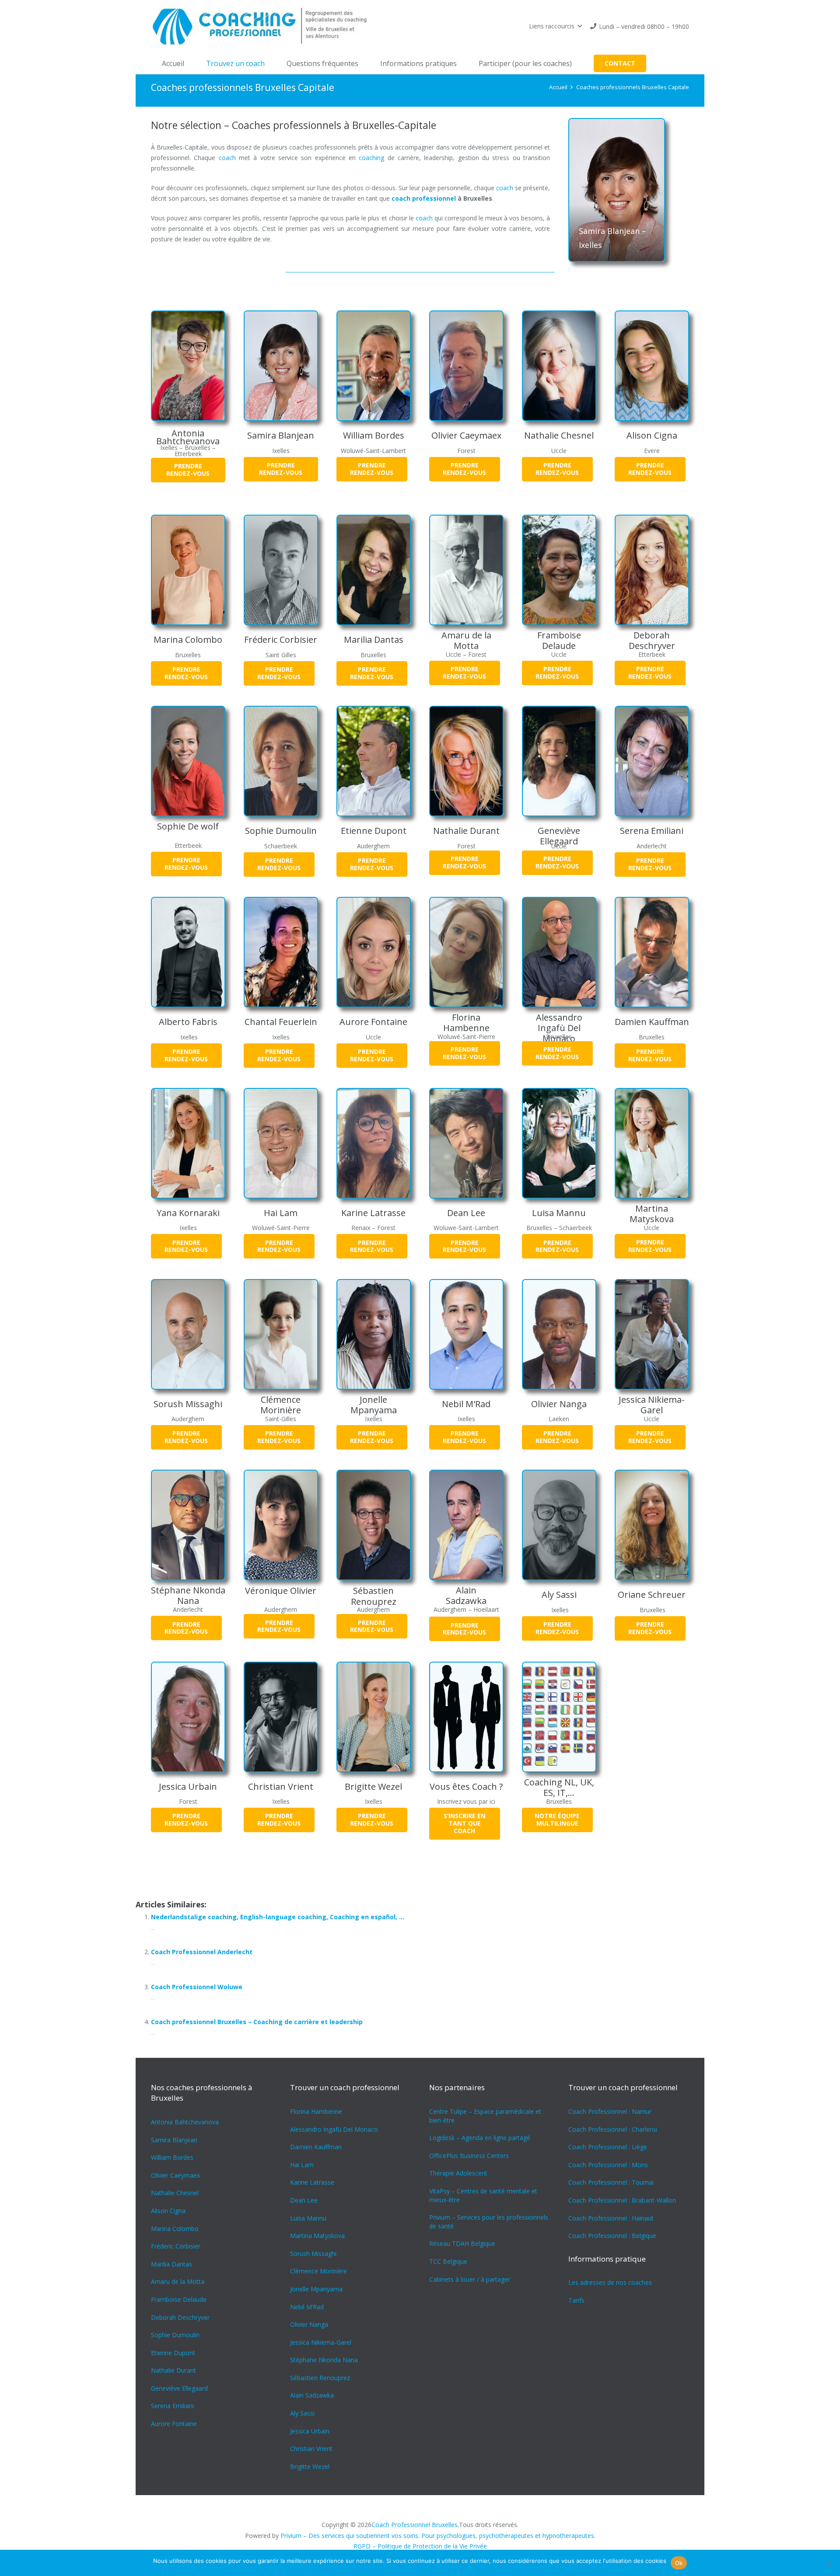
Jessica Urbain (188, 1786)
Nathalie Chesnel (559, 435)
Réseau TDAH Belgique (462, 2243)
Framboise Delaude (559, 640)
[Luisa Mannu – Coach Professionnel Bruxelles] (559, 1143)
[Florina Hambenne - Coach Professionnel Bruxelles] (466, 952)
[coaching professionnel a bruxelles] (263, 26)
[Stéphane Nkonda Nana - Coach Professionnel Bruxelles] (188, 1525)
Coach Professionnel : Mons (608, 2165)
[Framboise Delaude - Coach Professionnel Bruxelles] (559, 570)
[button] (555, 26)
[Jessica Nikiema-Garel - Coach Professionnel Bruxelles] (652, 1334)
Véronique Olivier (281, 1591)
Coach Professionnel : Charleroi (613, 2129)
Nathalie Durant (466, 831)
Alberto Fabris (188, 1022)
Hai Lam (281, 1213)
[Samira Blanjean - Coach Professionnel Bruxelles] (281, 366)
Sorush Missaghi (188, 1404)
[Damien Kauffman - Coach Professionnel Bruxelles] (652, 952)
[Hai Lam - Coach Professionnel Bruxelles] (281, 1143)
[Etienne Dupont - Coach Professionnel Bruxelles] (374, 761)
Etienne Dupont (374, 831)
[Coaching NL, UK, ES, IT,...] (559, 1717)
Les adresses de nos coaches (610, 2282)
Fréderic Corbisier (281, 640)
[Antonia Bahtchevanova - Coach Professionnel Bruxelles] (188, 366)
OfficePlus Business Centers (469, 2156)
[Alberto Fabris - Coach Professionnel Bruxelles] (188, 952)
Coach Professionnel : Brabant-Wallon (622, 2200)
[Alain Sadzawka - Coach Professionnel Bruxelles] (466, 1525)
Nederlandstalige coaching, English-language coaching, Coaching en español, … (278, 1917)
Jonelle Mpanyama (374, 1405)
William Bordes (374, 435)
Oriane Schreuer (652, 1595)
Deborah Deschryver (652, 640)
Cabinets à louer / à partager (470, 2279)
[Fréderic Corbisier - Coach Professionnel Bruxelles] (281, 570)
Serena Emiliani (652, 831)
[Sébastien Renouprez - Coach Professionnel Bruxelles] (374, 1525)
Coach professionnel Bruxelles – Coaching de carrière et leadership (257, 2022)
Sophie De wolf (188, 826)
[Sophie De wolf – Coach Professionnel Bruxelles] (188, 761)
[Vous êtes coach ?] (466, 1717)
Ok (679, 2563)
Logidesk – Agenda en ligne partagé (480, 2138)
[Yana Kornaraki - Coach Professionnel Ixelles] (188, 1143)
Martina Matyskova (652, 1214)
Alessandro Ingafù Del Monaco (559, 1028)
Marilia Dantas (374, 640)
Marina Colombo (188, 640)
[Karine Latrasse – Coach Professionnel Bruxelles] (374, 1143)
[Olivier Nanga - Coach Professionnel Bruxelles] (559, 1334)
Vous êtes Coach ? (466, 1786)
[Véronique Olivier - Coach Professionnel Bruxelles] (281, 1525)
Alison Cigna (652, 435)
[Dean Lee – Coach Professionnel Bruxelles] (466, 1143)
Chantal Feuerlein (281, 1022)
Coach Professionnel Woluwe (197, 1987)
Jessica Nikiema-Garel (652, 1405)
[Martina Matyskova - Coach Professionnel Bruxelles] (652, 1143)
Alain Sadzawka (466, 1595)
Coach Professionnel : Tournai (611, 2182)
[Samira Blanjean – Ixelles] (617, 190)
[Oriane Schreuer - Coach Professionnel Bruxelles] (652, 1525)
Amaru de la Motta (466, 640)
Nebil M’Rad (307, 2307)
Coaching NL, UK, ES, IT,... (559, 1787)
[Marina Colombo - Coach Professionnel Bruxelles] (188, 570)
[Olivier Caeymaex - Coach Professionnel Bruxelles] (466, 366)
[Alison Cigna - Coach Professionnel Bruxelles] (652, 366)
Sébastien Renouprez (374, 1596)
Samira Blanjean (281, 435)
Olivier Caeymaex (466, 435)
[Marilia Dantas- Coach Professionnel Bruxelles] (374, 570)
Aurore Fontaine (373, 1022)
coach (227, 158)
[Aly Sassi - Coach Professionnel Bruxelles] (559, 1525)
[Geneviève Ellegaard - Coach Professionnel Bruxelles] (559, 761)
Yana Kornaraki (188, 1213)
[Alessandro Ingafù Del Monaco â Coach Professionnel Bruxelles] (559, 952)
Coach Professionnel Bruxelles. (415, 2525)
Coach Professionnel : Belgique (612, 2236)
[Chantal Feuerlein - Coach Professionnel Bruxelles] (281, 952)
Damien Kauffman (652, 1022)
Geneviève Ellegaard (559, 836)
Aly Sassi (559, 1595)
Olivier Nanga (559, 1404)
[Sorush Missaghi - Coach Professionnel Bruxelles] (188, 1334)
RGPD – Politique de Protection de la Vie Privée (420, 2546)
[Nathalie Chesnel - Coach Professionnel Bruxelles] (559, 366)
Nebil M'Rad (466, 1404)
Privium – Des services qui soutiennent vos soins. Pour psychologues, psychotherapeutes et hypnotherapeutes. (438, 2536)
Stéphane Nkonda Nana (188, 1595)
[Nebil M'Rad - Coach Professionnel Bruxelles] (466, 1334)
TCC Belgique (448, 2261)
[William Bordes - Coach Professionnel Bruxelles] (374, 366)
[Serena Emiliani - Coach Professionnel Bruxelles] (652, 761)
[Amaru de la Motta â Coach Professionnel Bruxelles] (466, 570)
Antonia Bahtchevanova (188, 437)
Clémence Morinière (281, 1405)
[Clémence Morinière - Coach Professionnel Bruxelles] (281, 1334)
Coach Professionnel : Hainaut (611, 2218)
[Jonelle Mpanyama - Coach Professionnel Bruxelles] (374, 1334)
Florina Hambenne (466, 1023)
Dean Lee (466, 1213)
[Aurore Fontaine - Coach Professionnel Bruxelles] (374, 952)
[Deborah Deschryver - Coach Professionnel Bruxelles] (652, 570)
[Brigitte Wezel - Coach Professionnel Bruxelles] (374, 1717)
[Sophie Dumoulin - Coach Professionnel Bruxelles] (281, 761)
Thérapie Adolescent (458, 2173)
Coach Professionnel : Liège (608, 2147)
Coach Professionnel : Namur (610, 2111)
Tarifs (576, 2300)
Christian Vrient (281, 1786)
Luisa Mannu (559, 1213)
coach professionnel (424, 198)
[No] (829, 2563)
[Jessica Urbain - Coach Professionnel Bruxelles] (188, 1717)
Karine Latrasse (373, 1213)
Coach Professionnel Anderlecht (202, 1952)
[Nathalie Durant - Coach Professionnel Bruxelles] (466, 761)
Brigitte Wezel (373, 1786)
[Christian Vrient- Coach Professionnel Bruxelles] (281, 1717)
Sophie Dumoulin (281, 831)
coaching (371, 158)
